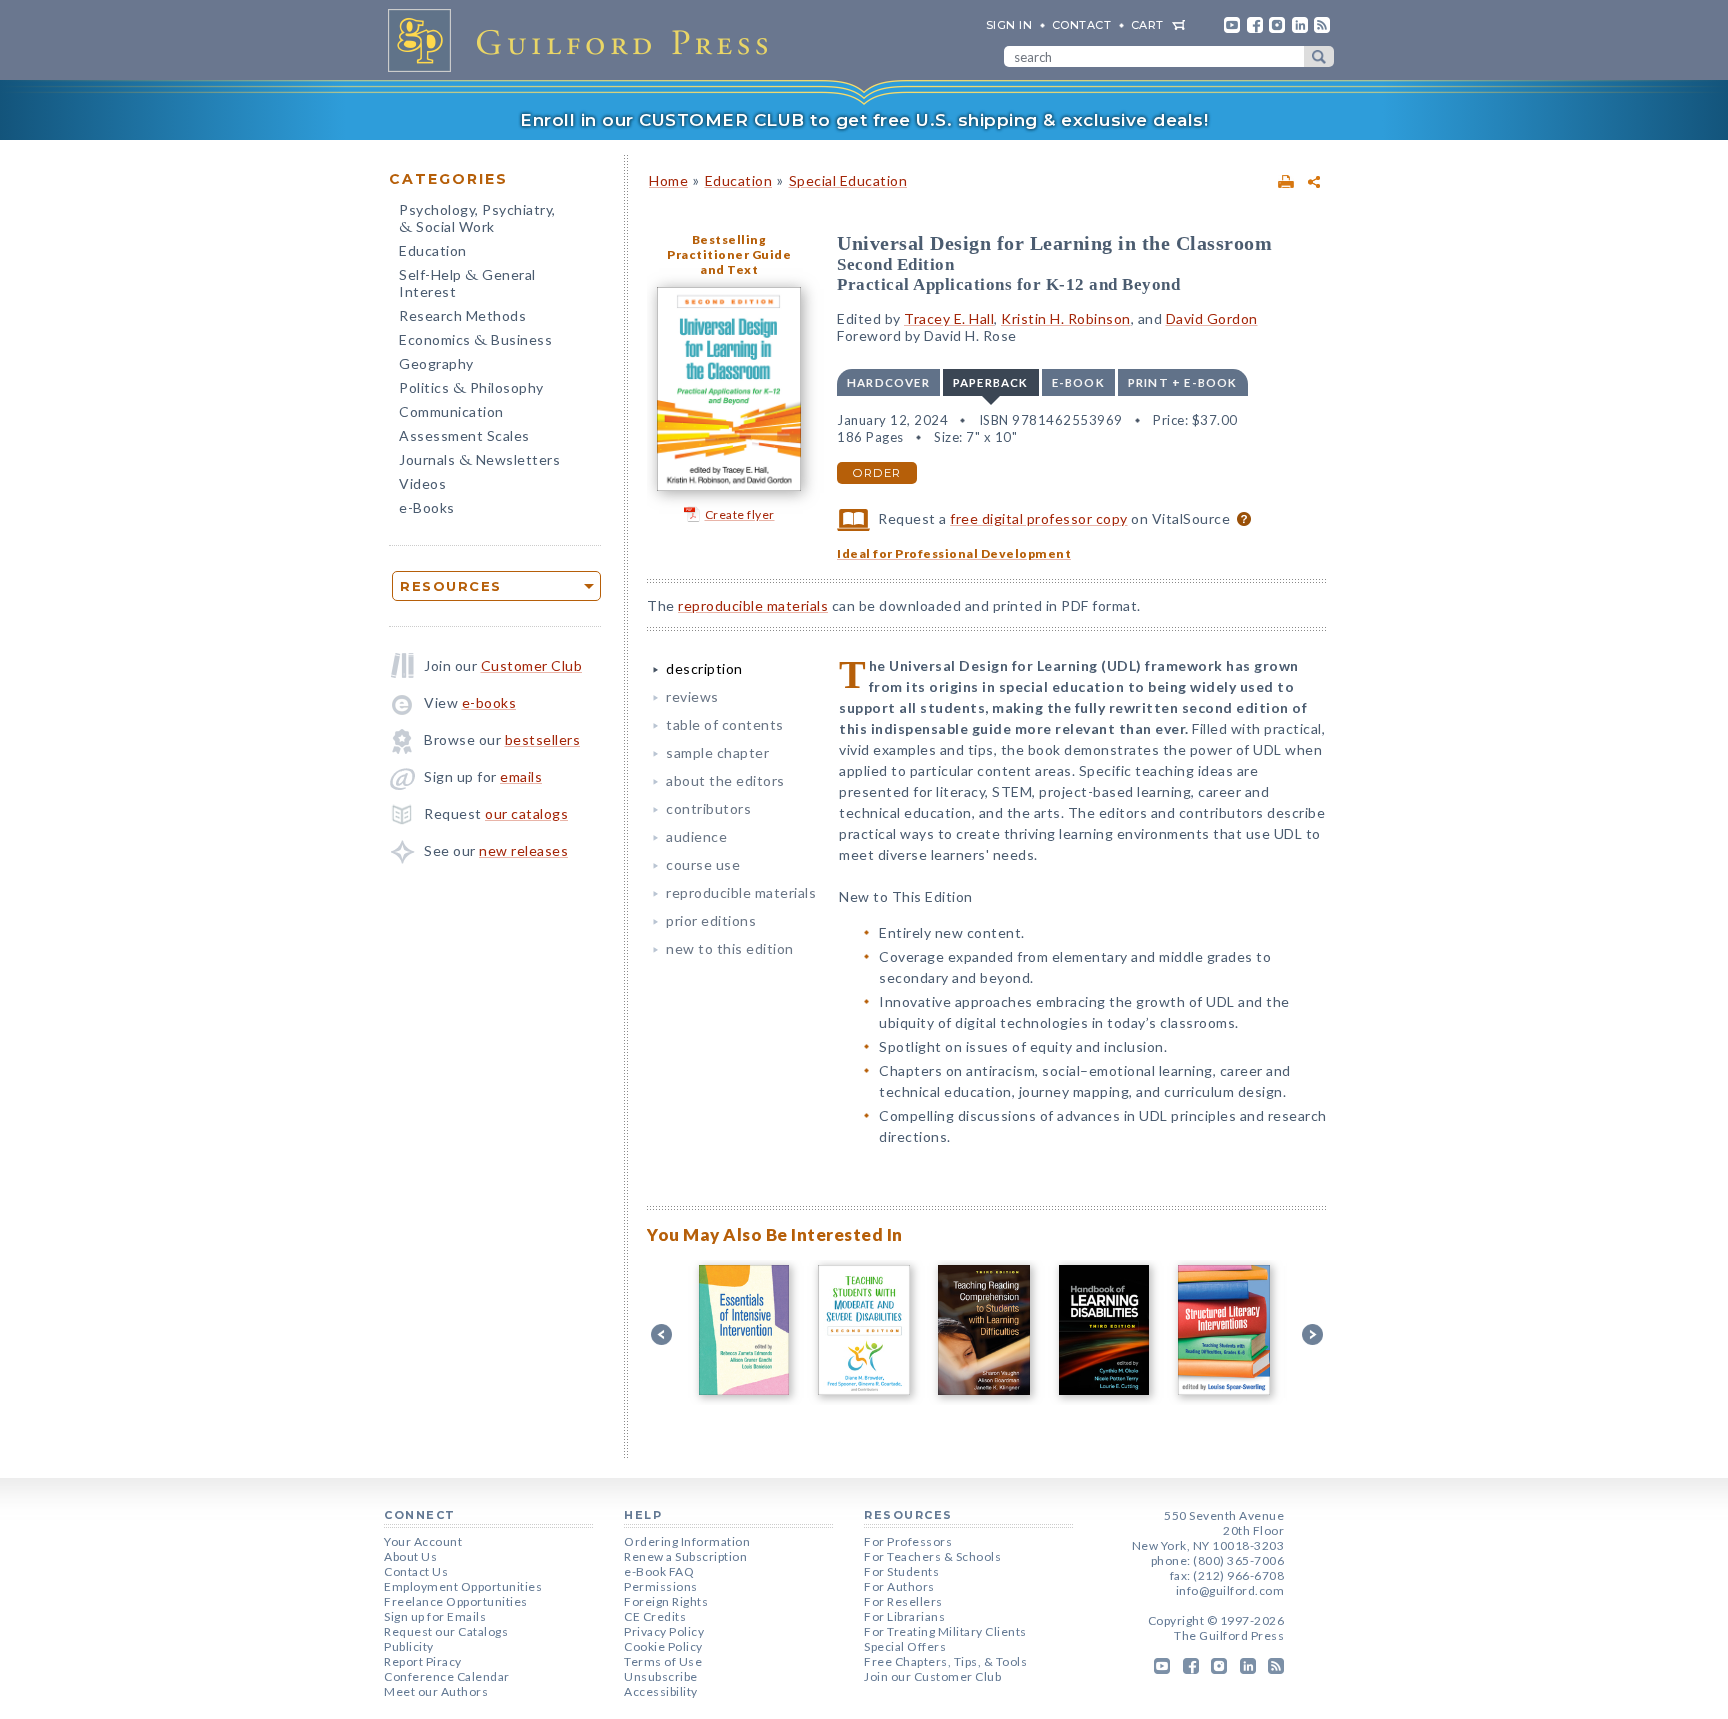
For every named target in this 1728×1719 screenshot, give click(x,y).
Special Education (848, 180)
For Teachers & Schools (932, 1556)
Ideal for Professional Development (954, 553)
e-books (489, 702)
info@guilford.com (1230, 1590)
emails (521, 776)
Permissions (661, 1586)
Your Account (423, 1541)
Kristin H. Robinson (1066, 318)
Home (668, 180)
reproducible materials (753, 605)
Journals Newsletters (479, 461)
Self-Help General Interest (467, 283)
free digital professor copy (1039, 518)
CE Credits (655, 1616)
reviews (692, 696)
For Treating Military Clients (945, 1631)
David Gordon (1212, 318)
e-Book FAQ (659, 1571)
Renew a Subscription (685, 1556)
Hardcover (888, 382)
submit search (1319, 56)
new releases (523, 850)
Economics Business (475, 341)
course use (703, 864)
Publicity (409, 1646)
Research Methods (462, 315)
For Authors (899, 1586)
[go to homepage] (584, 40)
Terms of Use (663, 1661)
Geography (436, 363)
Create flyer (740, 514)
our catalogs (526, 813)
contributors (708, 808)
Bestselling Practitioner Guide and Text (729, 254)
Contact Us (416, 1571)
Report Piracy (423, 1661)
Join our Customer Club (932, 1676)
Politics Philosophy (471, 389)
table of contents (725, 724)
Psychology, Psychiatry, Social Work (477, 220)
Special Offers (905, 1646)
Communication (451, 411)
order (877, 473)
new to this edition (730, 948)
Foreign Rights (666, 1601)
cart (1147, 25)
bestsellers (543, 739)
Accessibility (661, 1691)
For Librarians (904, 1616)
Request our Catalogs (446, 1631)
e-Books (427, 507)
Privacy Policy (664, 1631)
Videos (422, 483)
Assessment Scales (464, 435)
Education (433, 250)
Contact (1082, 25)
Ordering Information (687, 1541)
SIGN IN (1009, 25)
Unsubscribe (661, 1676)
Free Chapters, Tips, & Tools (945, 1661)
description (704, 668)
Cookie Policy (663, 1646)
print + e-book (1183, 382)
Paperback (991, 382)
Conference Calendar (447, 1676)
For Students (901, 1571)
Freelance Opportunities (456, 1601)
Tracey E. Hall (949, 318)
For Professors (908, 1541)
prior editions (711, 920)
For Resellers (903, 1601)
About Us (410, 1556)
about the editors (725, 780)
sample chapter (717, 752)
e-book (1078, 382)
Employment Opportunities (463, 1586)
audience (696, 836)
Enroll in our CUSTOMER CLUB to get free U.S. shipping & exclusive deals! (864, 120)
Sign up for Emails (435, 1616)
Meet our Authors (436, 1691)
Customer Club (532, 665)
